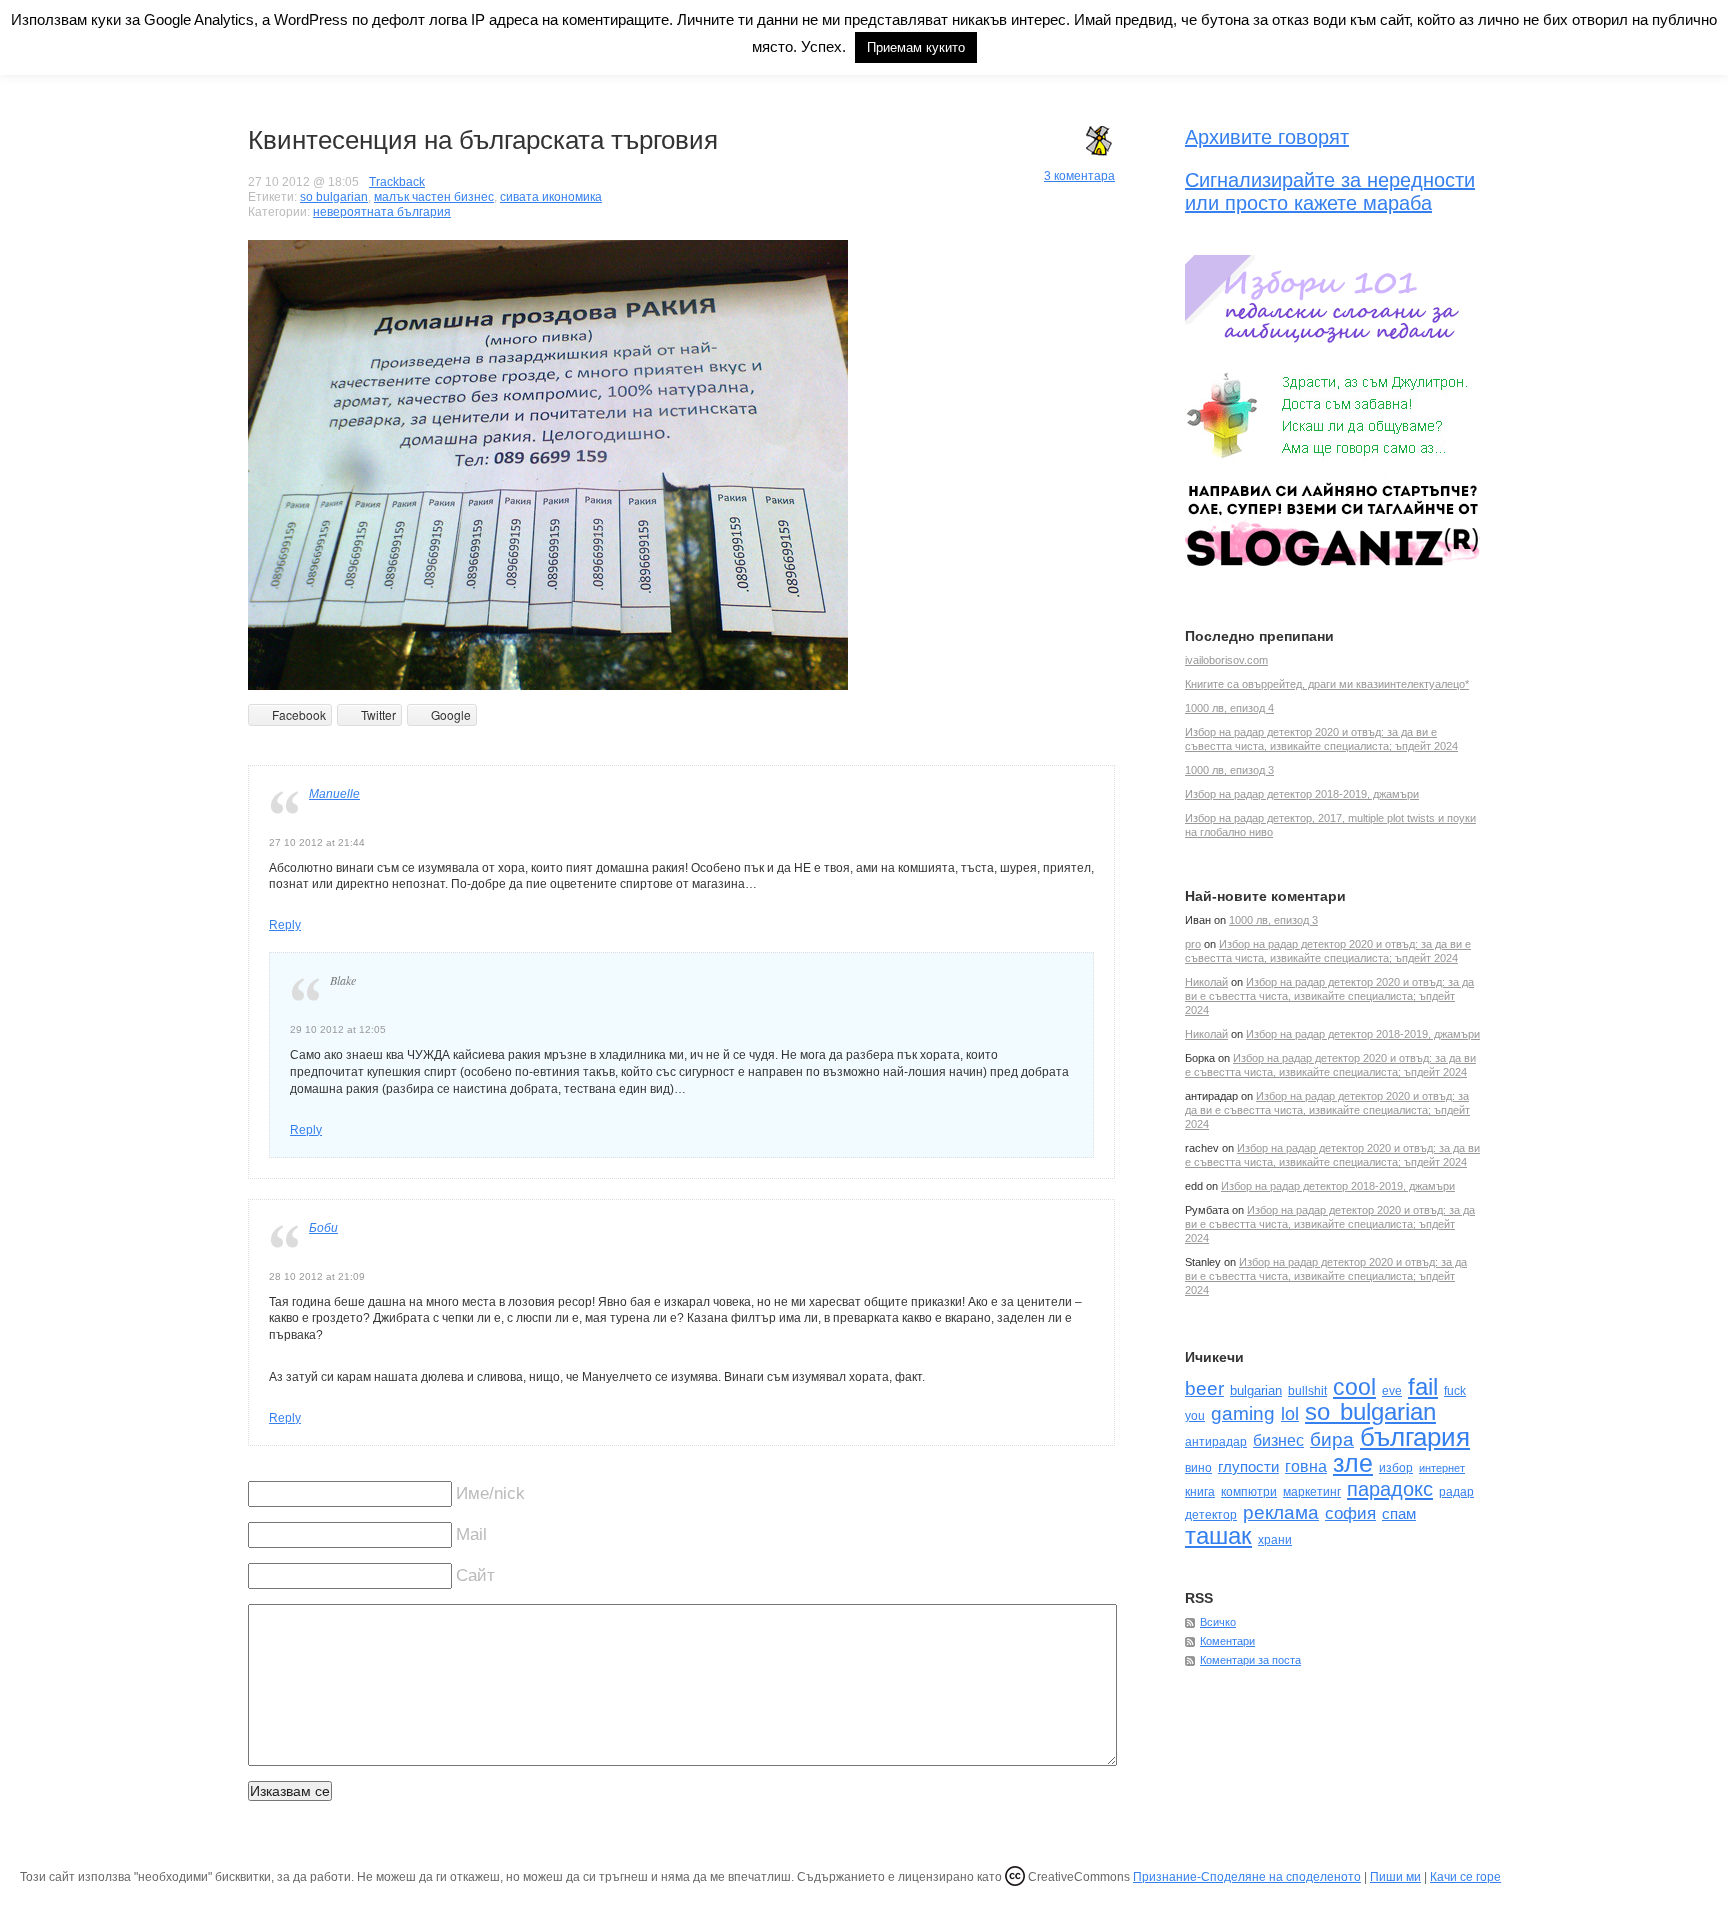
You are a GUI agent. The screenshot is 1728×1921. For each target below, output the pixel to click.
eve (1392, 1391)
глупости (1248, 1466)
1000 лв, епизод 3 (1229, 770)
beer (1204, 1388)
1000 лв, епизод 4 (1229, 708)
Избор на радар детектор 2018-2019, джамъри (1302, 794)
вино (1198, 1468)
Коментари (1227, 1641)
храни (1275, 1540)
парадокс (1390, 1488)
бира (1332, 1439)
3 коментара (1079, 176)
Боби (323, 1228)
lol (1290, 1414)
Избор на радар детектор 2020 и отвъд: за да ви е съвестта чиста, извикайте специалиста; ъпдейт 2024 (1329, 996)
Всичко (1218, 1622)
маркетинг (1312, 1492)
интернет (1442, 1468)
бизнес (1278, 1440)
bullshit (1307, 1391)
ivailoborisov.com (1226, 660)
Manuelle (334, 794)
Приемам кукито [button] (916, 47)
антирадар (1216, 1442)
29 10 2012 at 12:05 (338, 1029)
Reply (285, 925)
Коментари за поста (1250, 1660)
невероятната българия (382, 212)
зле (1353, 1463)
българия (1415, 1437)
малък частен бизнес (434, 197)
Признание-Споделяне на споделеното (1247, 1877)
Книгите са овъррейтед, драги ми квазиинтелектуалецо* (1327, 684)
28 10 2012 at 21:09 (317, 1276)
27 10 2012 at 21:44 (317, 842)
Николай (1206, 982)
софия (1350, 1513)
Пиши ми (1395, 1877)
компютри (1249, 1492)
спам (1399, 1513)
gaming (1243, 1413)
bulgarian (1256, 1390)
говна (1306, 1466)
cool (1354, 1387)
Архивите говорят (1267, 137)
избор (1396, 1468)
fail (1423, 1386)
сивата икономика (551, 197)
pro (1193, 944)
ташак (1218, 1535)
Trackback (397, 182)
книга (1200, 1492)
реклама (1281, 1512)
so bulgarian (334, 197)
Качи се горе (1465, 1877)
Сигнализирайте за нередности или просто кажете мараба (1330, 191)
